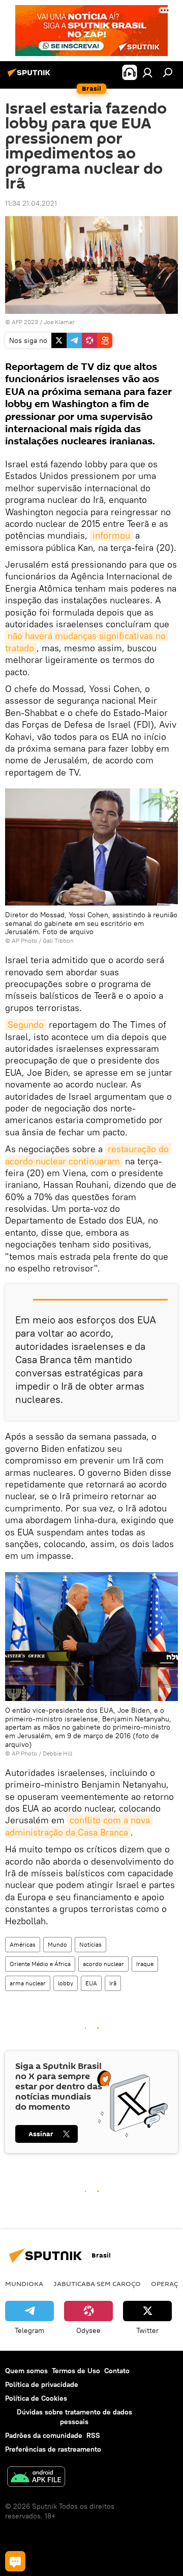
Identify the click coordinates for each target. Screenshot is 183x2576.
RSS (93, 2435)
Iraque (145, 1964)
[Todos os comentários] (15, 2561)
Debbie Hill (57, 1753)
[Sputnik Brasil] (30, 76)
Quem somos (26, 2371)
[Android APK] (36, 2478)
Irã (113, 1983)
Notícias (90, 1944)
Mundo (57, 1944)
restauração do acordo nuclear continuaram (88, 1155)
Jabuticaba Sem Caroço (97, 2283)
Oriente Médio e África (40, 1964)
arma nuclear (28, 1983)
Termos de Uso (76, 2371)
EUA (91, 1983)
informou (111, 535)
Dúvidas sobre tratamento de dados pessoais (74, 2417)
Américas (23, 1944)
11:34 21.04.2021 (31, 203)
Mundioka (24, 2283)
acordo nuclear (103, 1964)
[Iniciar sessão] (147, 72)
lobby (66, 1983)
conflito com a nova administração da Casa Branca (79, 1826)
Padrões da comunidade (44, 2435)
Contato (117, 2371)
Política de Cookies (36, 2398)
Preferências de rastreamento (53, 2449)
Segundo (26, 1025)
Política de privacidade (42, 2384)
